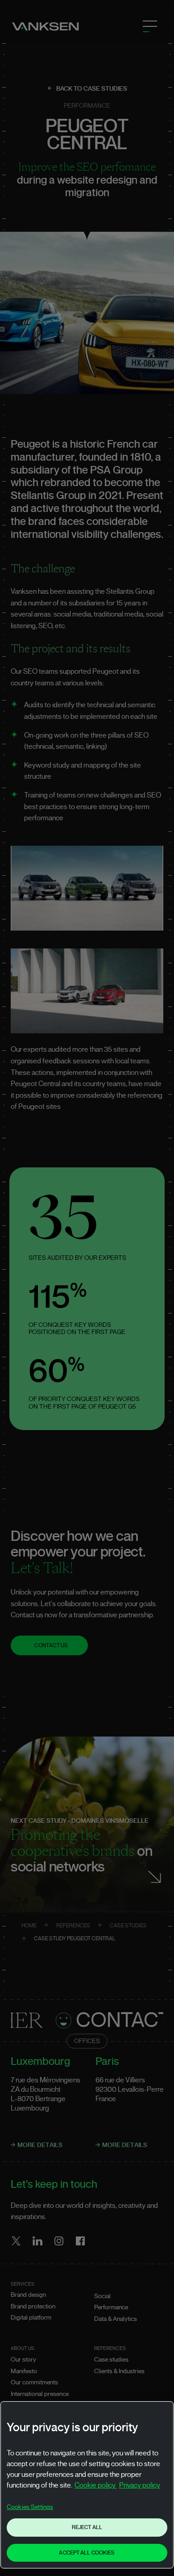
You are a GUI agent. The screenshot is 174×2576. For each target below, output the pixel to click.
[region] (87, 2485)
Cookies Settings (30, 2507)
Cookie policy (96, 2485)
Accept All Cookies (87, 2553)
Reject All (87, 2527)
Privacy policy (140, 2485)
